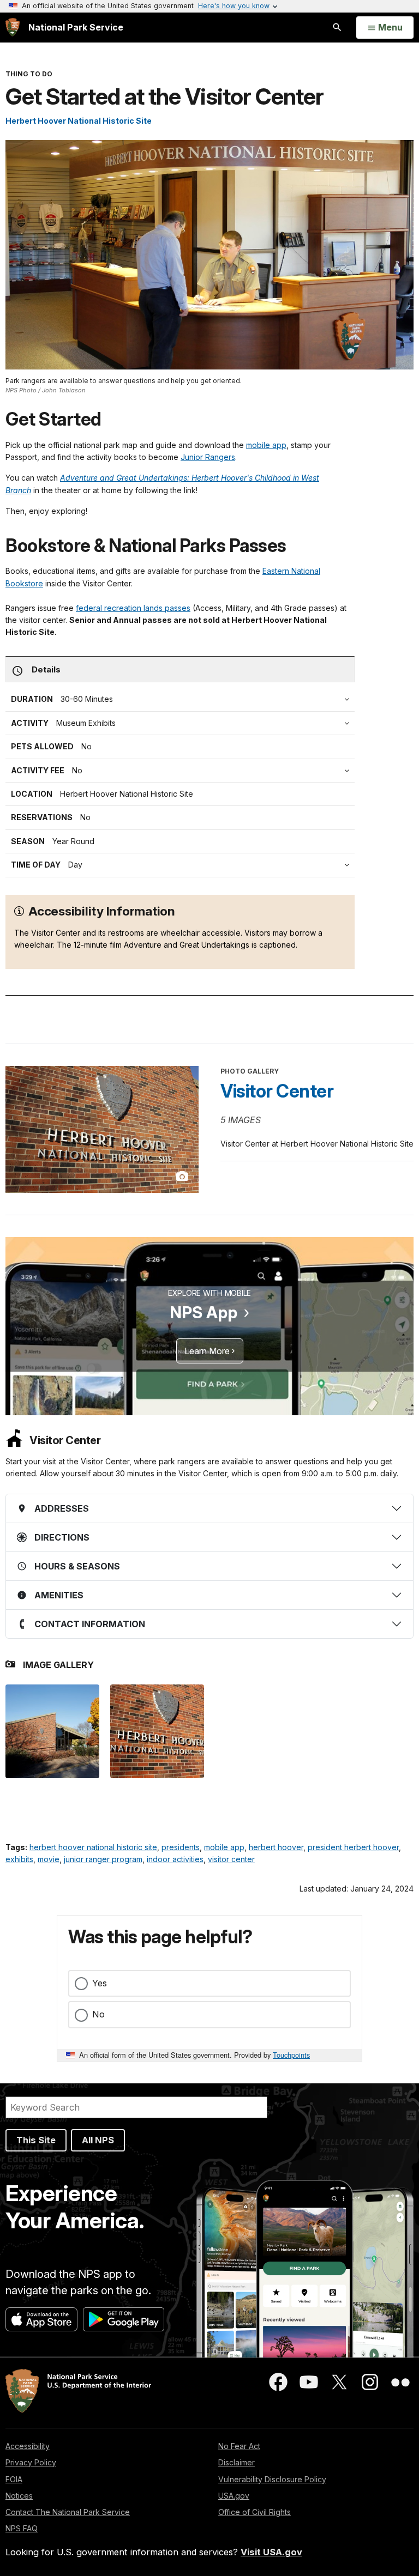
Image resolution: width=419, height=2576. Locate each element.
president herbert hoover (353, 1847)
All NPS (98, 2140)
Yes (100, 1983)
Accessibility (28, 2446)
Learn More (207, 1351)
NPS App (203, 1312)
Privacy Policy (31, 2462)
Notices (19, 2496)
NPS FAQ (22, 2528)
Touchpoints (291, 2055)
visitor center (231, 1859)
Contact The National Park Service (68, 2512)
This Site (36, 2140)
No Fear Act (239, 2446)
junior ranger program (103, 1859)
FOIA (14, 2479)
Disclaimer (237, 2462)
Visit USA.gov (271, 2552)
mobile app (266, 445)
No (98, 2014)
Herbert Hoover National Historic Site (79, 121)
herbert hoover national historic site (93, 1847)
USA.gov (234, 2496)
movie (49, 1859)
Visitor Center (277, 1091)
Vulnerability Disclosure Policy (272, 2479)
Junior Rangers (208, 457)
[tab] (183, 771)
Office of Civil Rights (255, 2512)
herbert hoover (276, 1847)
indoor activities (175, 1859)
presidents (181, 1847)
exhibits (19, 1859)
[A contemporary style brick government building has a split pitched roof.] (52, 1731)
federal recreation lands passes (133, 608)
